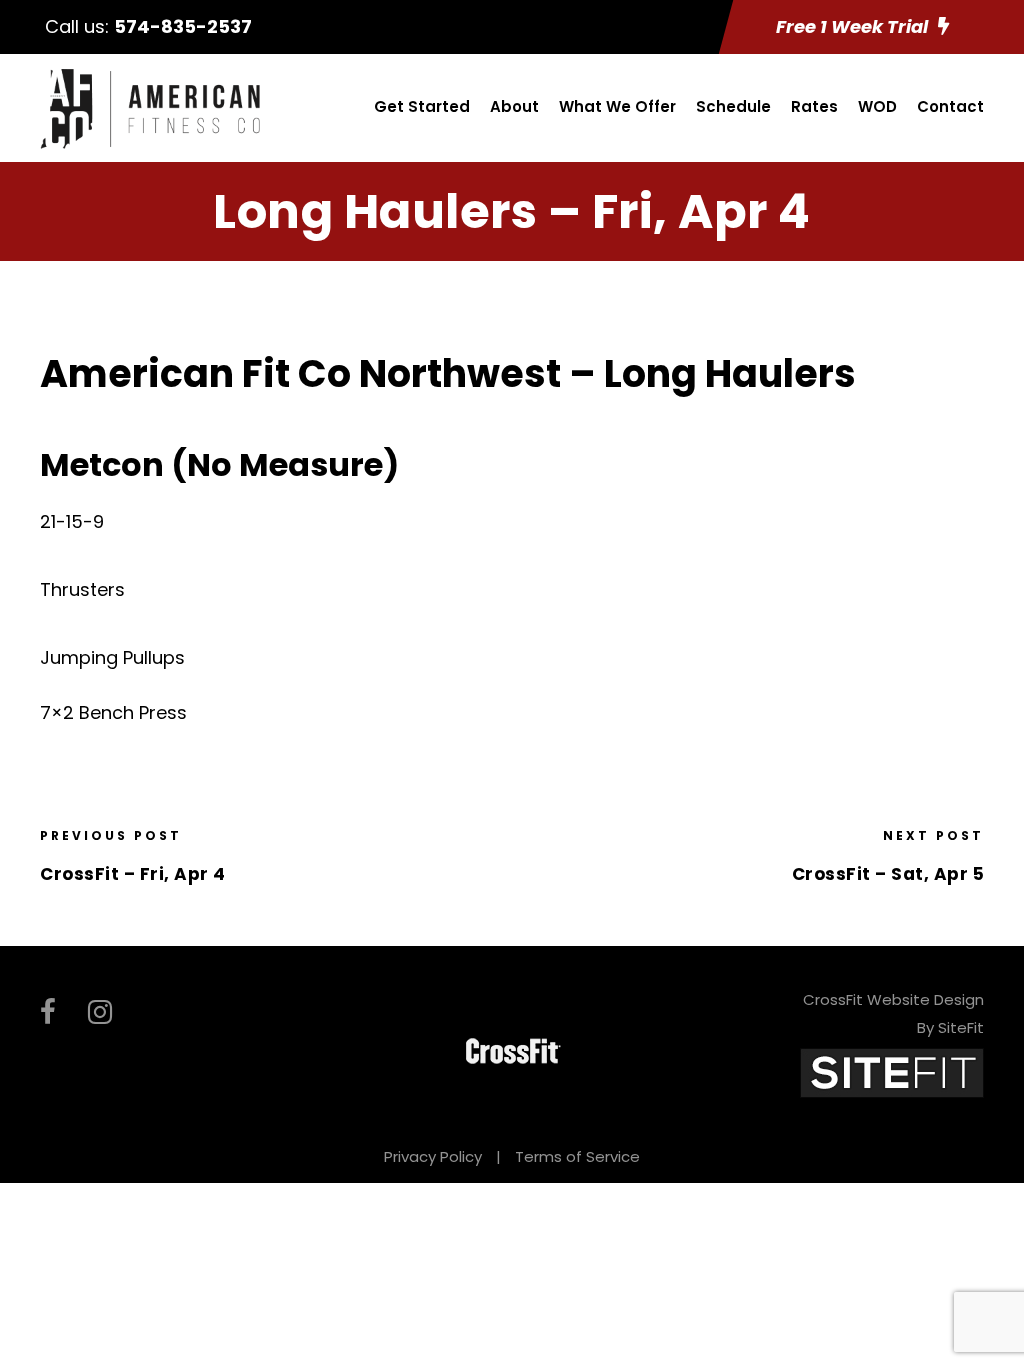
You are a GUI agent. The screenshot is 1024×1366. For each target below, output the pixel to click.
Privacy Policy (433, 1156)
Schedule (733, 106)
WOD (877, 106)
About (514, 106)
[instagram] (100, 1012)
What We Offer (617, 106)
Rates (814, 106)
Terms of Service (577, 1156)
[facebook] (48, 1012)
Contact (950, 106)
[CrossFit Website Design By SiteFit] (892, 1071)
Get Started (422, 106)
